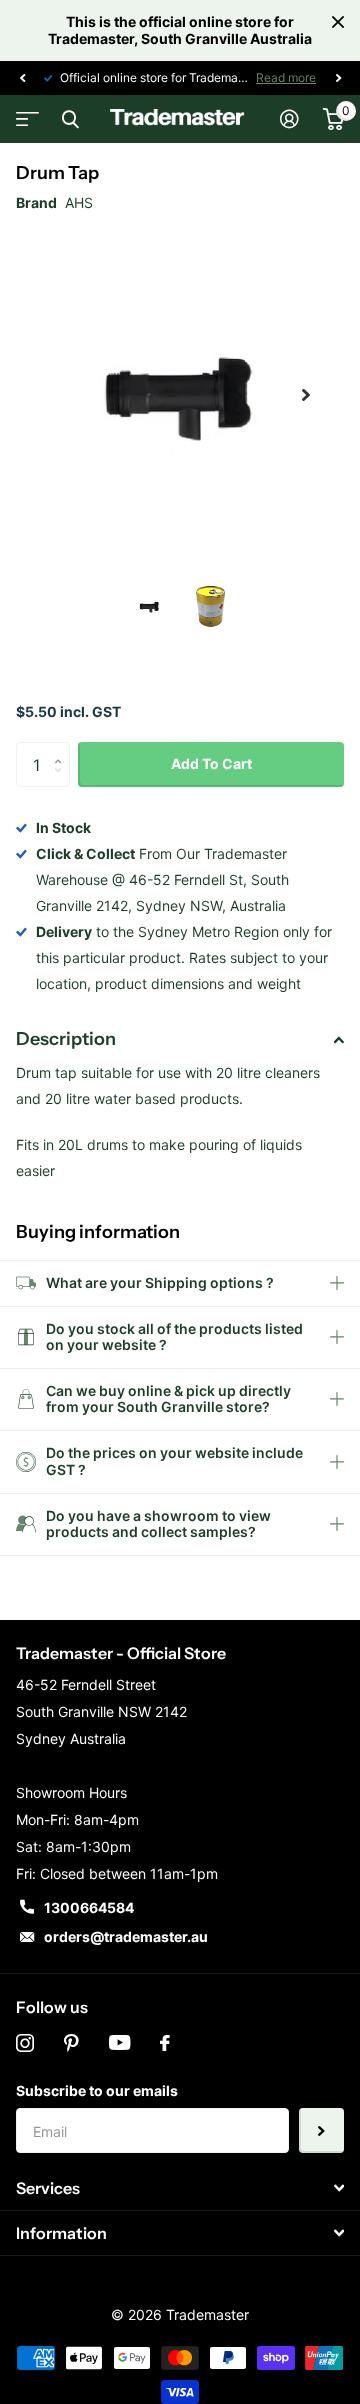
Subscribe (321, 2130)
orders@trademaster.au (126, 1936)
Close (338, 22)
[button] (22, 78)
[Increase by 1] (62, 748)
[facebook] (165, 2043)
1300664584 (89, 1907)
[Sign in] (289, 119)
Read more (286, 77)
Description (66, 1039)
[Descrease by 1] (62, 781)
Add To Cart (211, 763)
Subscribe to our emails (97, 2090)
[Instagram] (25, 2043)
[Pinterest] (71, 2043)
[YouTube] (119, 2043)
